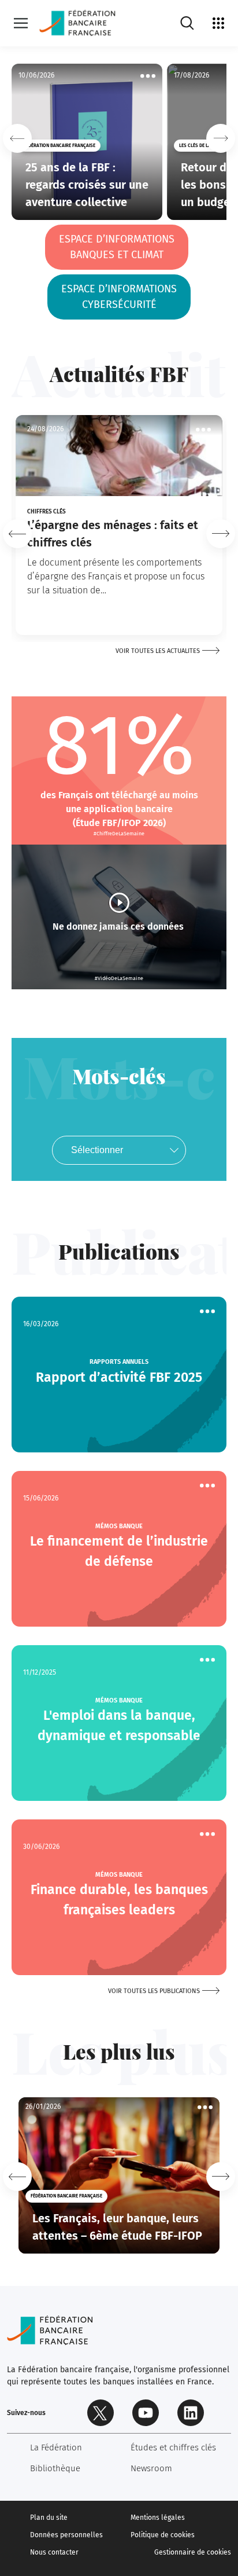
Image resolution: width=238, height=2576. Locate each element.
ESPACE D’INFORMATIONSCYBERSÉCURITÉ (119, 297)
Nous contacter (54, 2552)
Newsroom (151, 2468)
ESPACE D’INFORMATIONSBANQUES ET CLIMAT (117, 247)
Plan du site (49, 2518)
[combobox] (119, 1150)
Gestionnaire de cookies (193, 2552)
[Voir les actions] (148, 76)
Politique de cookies (163, 2535)
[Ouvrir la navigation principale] (21, 23)
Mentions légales (158, 2518)
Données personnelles (66, 2535)
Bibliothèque (55, 2468)
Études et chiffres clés (173, 2447)
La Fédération (56, 2447)
